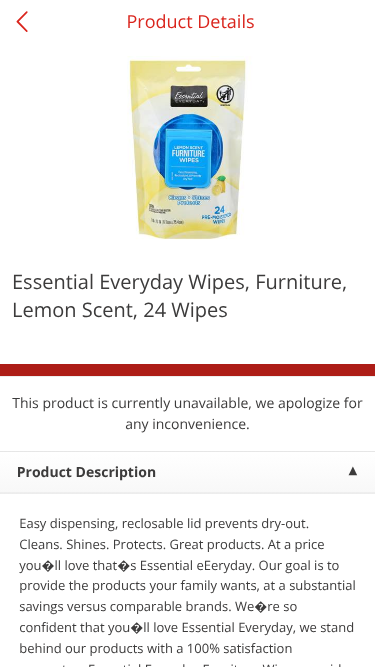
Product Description (86, 472)
